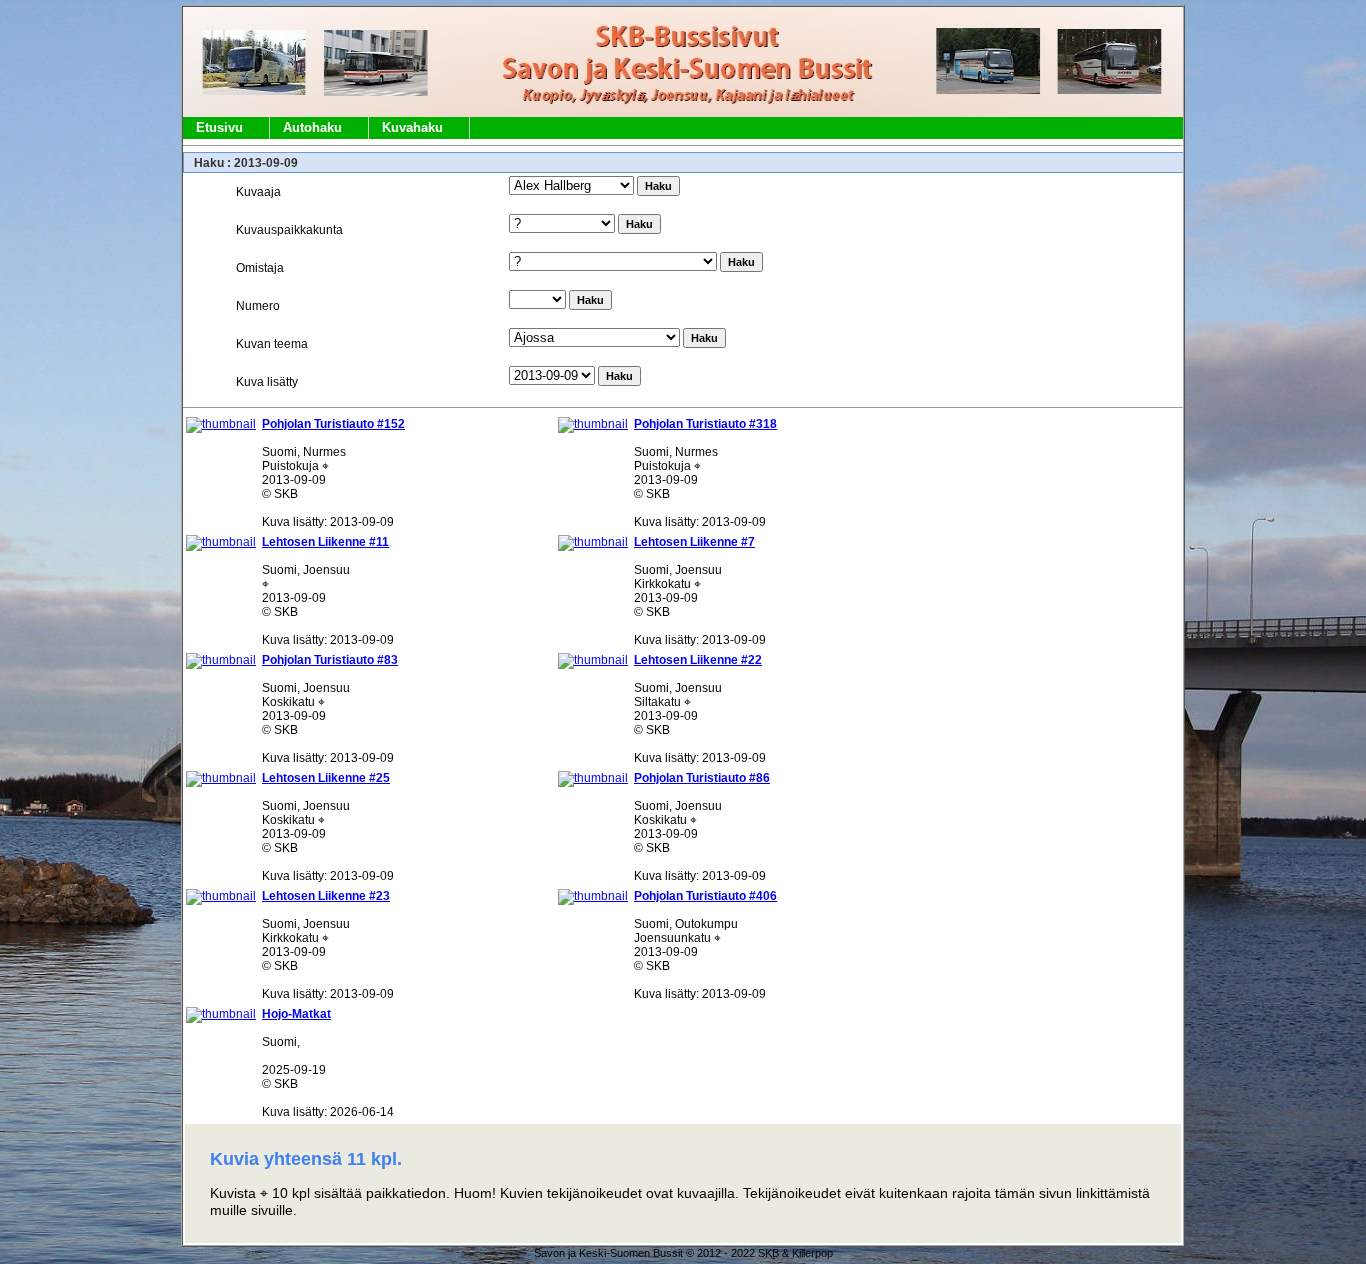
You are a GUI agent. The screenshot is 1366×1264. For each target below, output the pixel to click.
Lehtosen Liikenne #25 (326, 778)
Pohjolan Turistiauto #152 (333, 424)
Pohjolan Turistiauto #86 (702, 778)
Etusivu (219, 127)
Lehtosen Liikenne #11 (325, 542)
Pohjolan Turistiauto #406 (705, 896)
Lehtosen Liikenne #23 (326, 896)
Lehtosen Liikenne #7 (694, 542)
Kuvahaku (412, 127)
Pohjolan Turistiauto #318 (705, 424)
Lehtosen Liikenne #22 (698, 660)
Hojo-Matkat (296, 1014)
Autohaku (312, 127)
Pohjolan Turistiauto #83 (330, 660)
